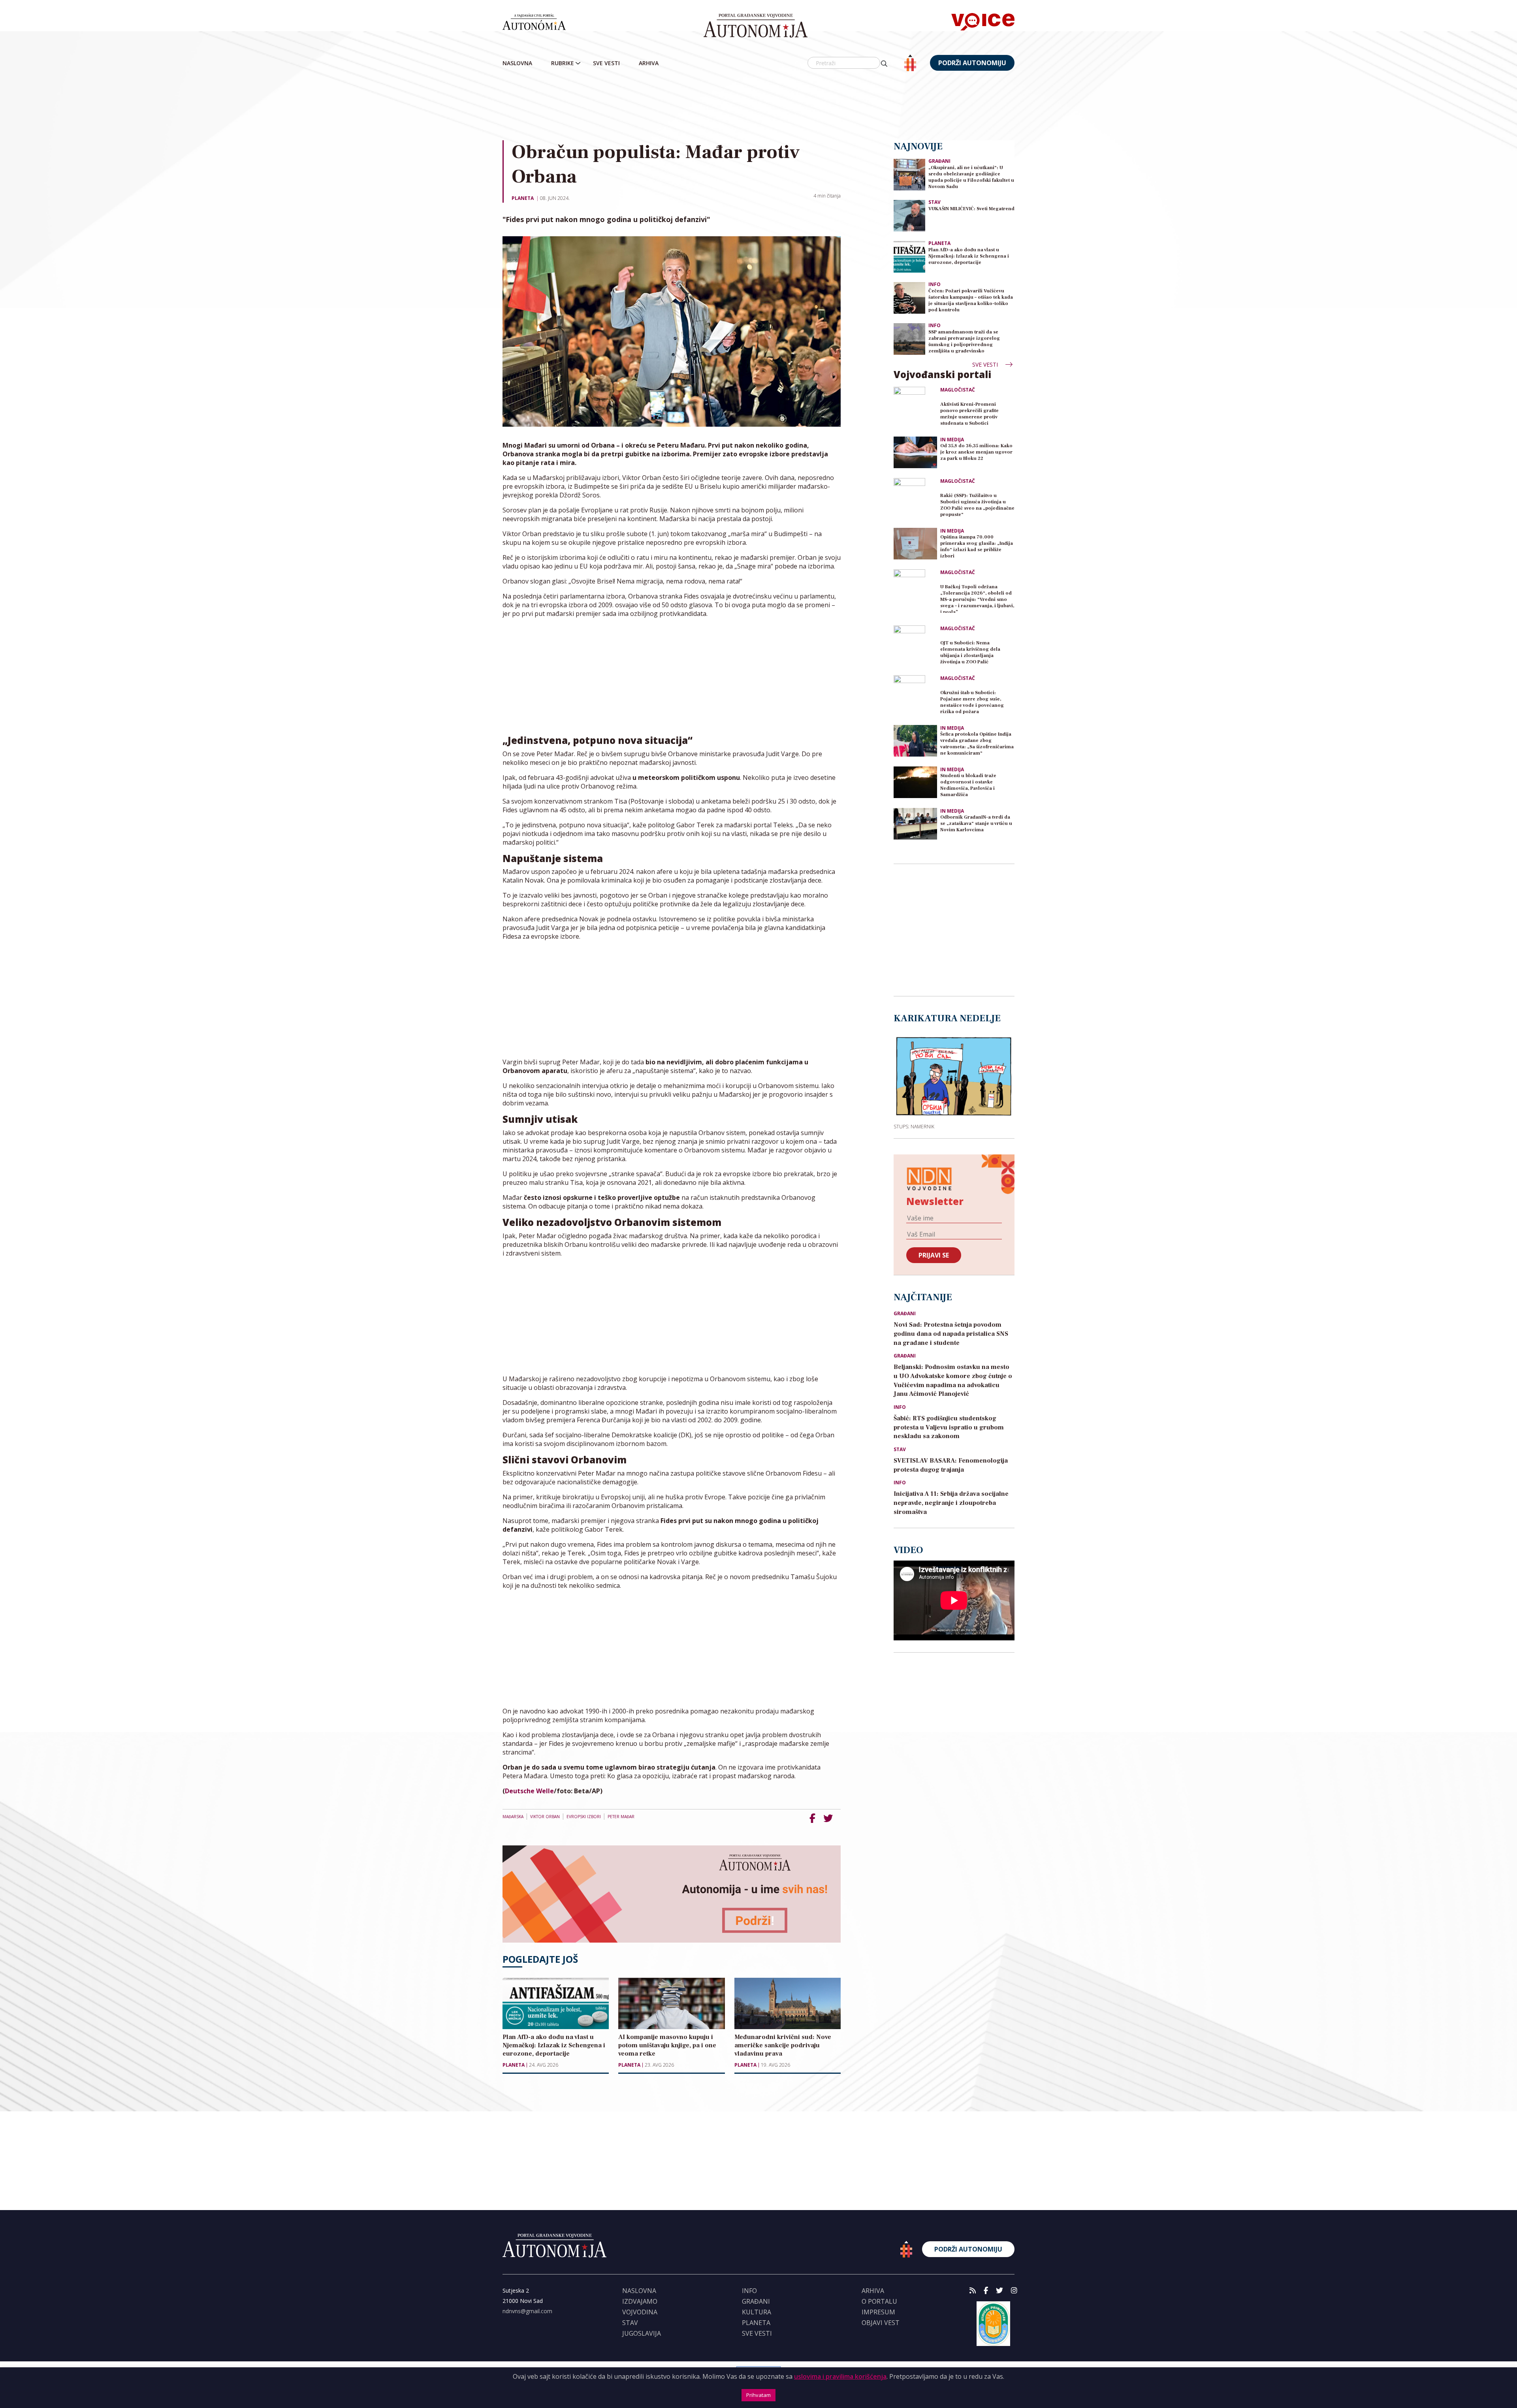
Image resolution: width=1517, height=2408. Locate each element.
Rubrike (563, 63)
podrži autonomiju (972, 63)
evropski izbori (584, 1817)
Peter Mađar (621, 1817)
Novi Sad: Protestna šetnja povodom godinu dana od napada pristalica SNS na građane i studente (951, 1334)
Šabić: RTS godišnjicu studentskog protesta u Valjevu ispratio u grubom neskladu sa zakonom (949, 1427)
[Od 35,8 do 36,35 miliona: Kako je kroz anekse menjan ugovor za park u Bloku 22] (915, 452)
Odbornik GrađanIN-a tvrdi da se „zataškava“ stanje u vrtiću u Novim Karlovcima (976, 824)
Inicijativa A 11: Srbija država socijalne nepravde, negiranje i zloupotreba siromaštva (951, 1503)
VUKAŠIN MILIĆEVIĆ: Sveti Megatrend (971, 209)
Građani (939, 161)
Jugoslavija (642, 2333)
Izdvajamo (640, 2301)
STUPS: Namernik (914, 1126)
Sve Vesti (606, 63)
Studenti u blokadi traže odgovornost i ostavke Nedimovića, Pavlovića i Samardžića (968, 785)
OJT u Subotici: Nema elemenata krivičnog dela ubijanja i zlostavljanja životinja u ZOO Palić (970, 652)
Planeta (523, 198)
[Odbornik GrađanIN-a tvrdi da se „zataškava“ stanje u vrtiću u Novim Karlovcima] (915, 824)
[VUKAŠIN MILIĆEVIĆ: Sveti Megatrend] (909, 215)
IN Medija (952, 440)
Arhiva (649, 63)
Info (934, 284)
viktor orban (545, 1817)
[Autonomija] (756, 26)
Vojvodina (640, 2312)
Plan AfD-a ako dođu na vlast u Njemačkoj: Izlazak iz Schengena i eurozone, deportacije (969, 256)
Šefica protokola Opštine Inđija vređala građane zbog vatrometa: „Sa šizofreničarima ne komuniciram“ (977, 744)
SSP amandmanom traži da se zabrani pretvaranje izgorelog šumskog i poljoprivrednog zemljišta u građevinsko (964, 342)
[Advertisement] (758, 106)
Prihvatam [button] (758, 2395)
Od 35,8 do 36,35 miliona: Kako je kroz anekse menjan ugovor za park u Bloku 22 (976, 452)
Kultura (757, 2312)
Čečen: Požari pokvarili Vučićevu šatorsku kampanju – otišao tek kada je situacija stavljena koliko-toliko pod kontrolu (971, 300)
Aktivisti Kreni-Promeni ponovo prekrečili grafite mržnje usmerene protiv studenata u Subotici (969, 414)
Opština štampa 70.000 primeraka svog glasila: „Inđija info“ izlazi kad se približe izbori (977, 547)
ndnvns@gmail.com (527, 2311)
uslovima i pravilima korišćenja (840, 2376)
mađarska (513, 1817)
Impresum (878, 2312)
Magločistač (958, 390)
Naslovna (517, 63)
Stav (934, 202)
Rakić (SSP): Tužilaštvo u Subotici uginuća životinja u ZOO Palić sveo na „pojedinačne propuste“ (977, 505)
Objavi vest (881, 2323)
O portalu (879, 2301)
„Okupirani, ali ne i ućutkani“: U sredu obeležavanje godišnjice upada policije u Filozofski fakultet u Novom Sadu (971, 177)
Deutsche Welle (529, 1791)
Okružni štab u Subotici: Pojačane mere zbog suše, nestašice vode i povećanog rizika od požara (972, 702)
